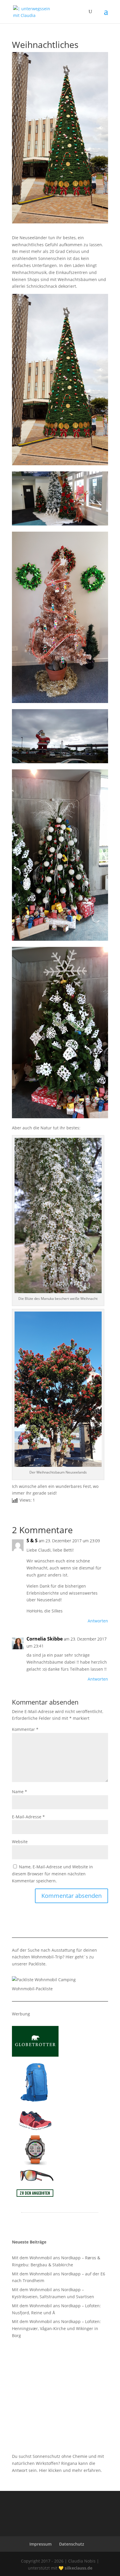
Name (20, 1792)
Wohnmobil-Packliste (32, 1989)
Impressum (40, 2544)
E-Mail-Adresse (28, 1817)
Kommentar (25, 1729)
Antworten (98, 1621)
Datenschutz (72, 2544)
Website (20, 1842)
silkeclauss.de (78, 2568)
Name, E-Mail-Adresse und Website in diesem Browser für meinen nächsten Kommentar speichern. (52, 1874)
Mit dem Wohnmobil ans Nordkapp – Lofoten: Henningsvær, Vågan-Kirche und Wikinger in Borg (56, 2328)
